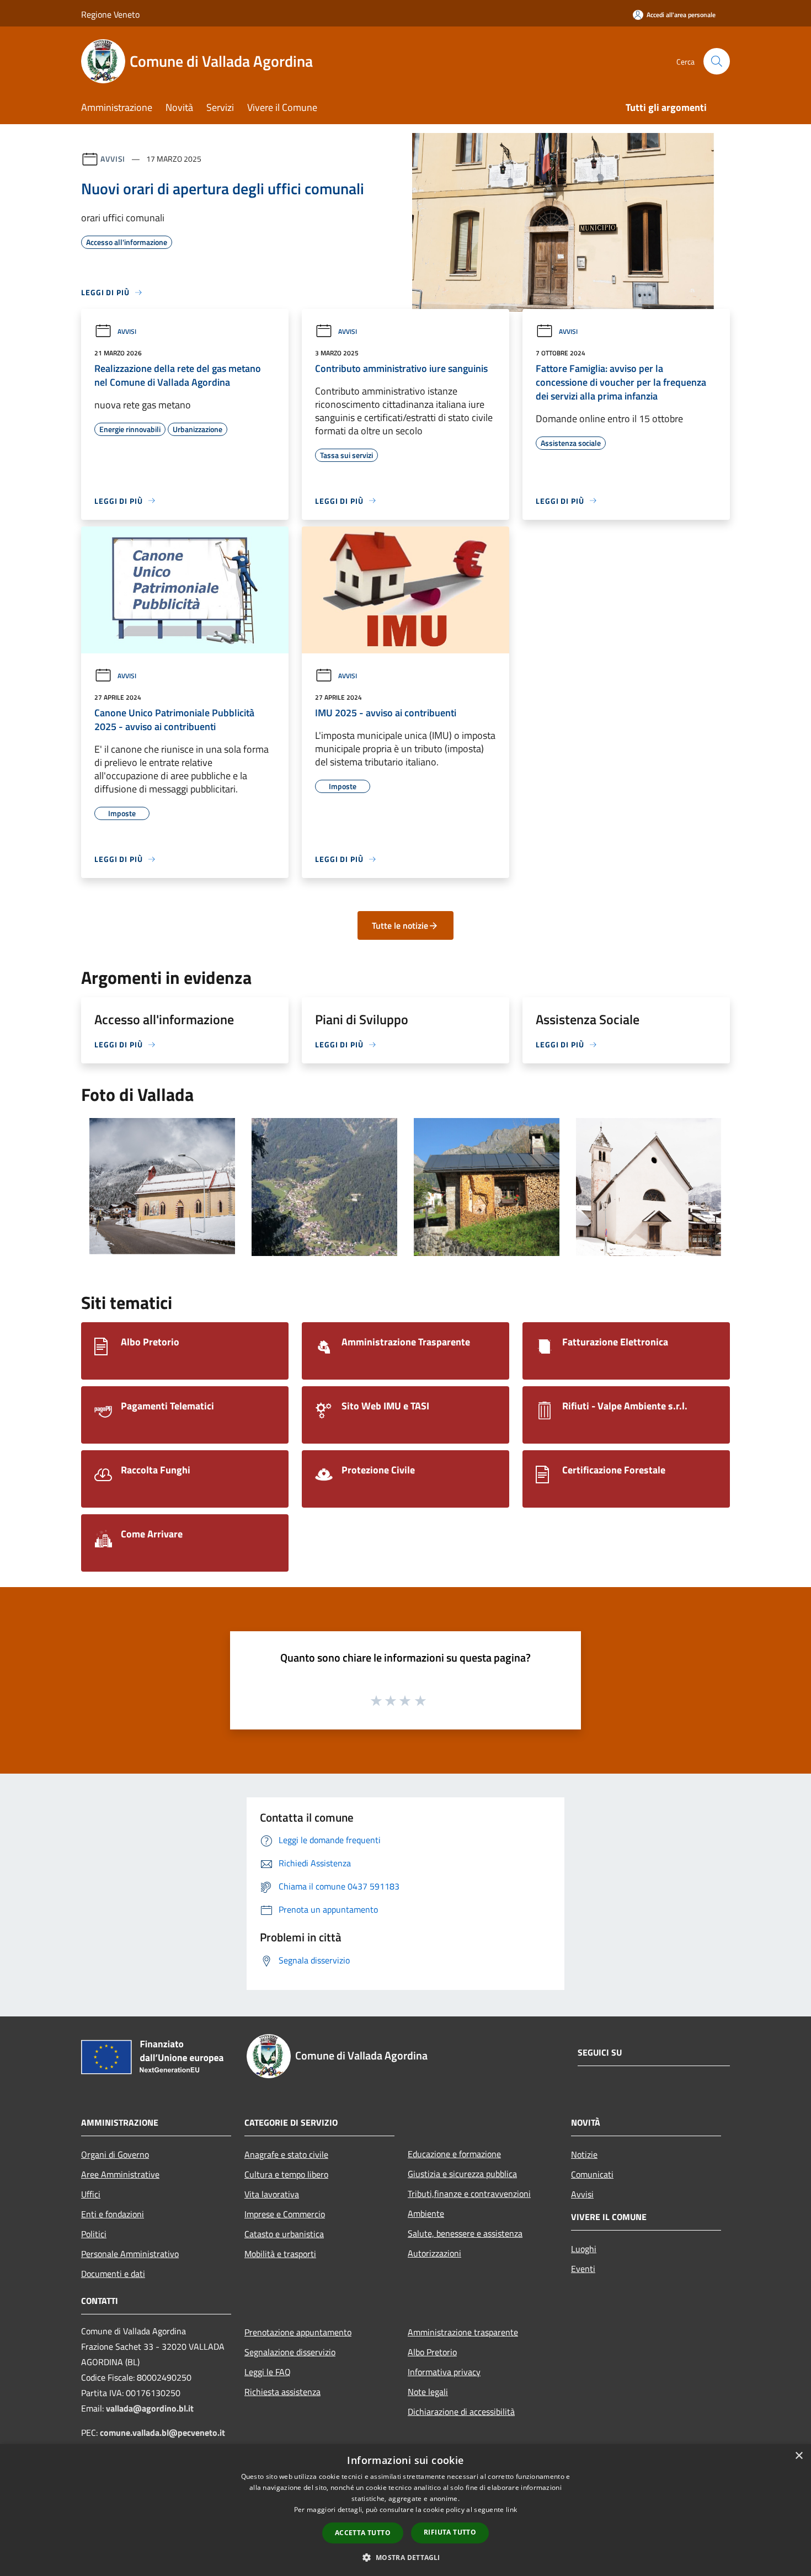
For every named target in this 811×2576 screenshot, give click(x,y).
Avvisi (113, 159)
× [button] (799, 2456)
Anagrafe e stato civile (286, 2154)
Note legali (428, 2392)
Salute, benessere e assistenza (465, 2233)
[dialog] (405, 2510)
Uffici (91, 2194)
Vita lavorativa (272, 2194)
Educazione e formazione (454, 2154)
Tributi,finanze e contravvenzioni (469, 2194)
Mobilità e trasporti (280, 2254)
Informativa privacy (444, 2372)
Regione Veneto (110, 14)
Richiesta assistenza (282, 2392)
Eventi (583, 2269)
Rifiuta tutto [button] (450, 2532)
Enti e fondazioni (113, 2214)
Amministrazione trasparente (463, 2332)
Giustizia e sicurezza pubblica (462, 2174)
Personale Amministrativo (130, 2254)
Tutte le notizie (400, 925)
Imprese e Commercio (285, 2214)
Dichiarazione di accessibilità (461, 2412)
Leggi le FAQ (268, 2372)
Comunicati (592, 2174)
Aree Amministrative (120, 2174)
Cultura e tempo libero (286, 2174)
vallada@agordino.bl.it (150, 2408)
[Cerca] (717, 61)
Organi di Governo (115, 2154)
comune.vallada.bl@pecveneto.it (162, 2433)
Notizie (584, 2154)
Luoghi (584, 2249)
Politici (94, 2234)
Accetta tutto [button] (363, 2533)
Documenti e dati (113, 2274)
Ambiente (426, 2213)
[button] (405, 2557)
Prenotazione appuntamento (298, 2332)
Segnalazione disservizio (290, 2352)
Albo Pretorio (432, 2352)
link (511, 2510)
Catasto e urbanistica (284, 2234)
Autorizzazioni (434, 2253)
